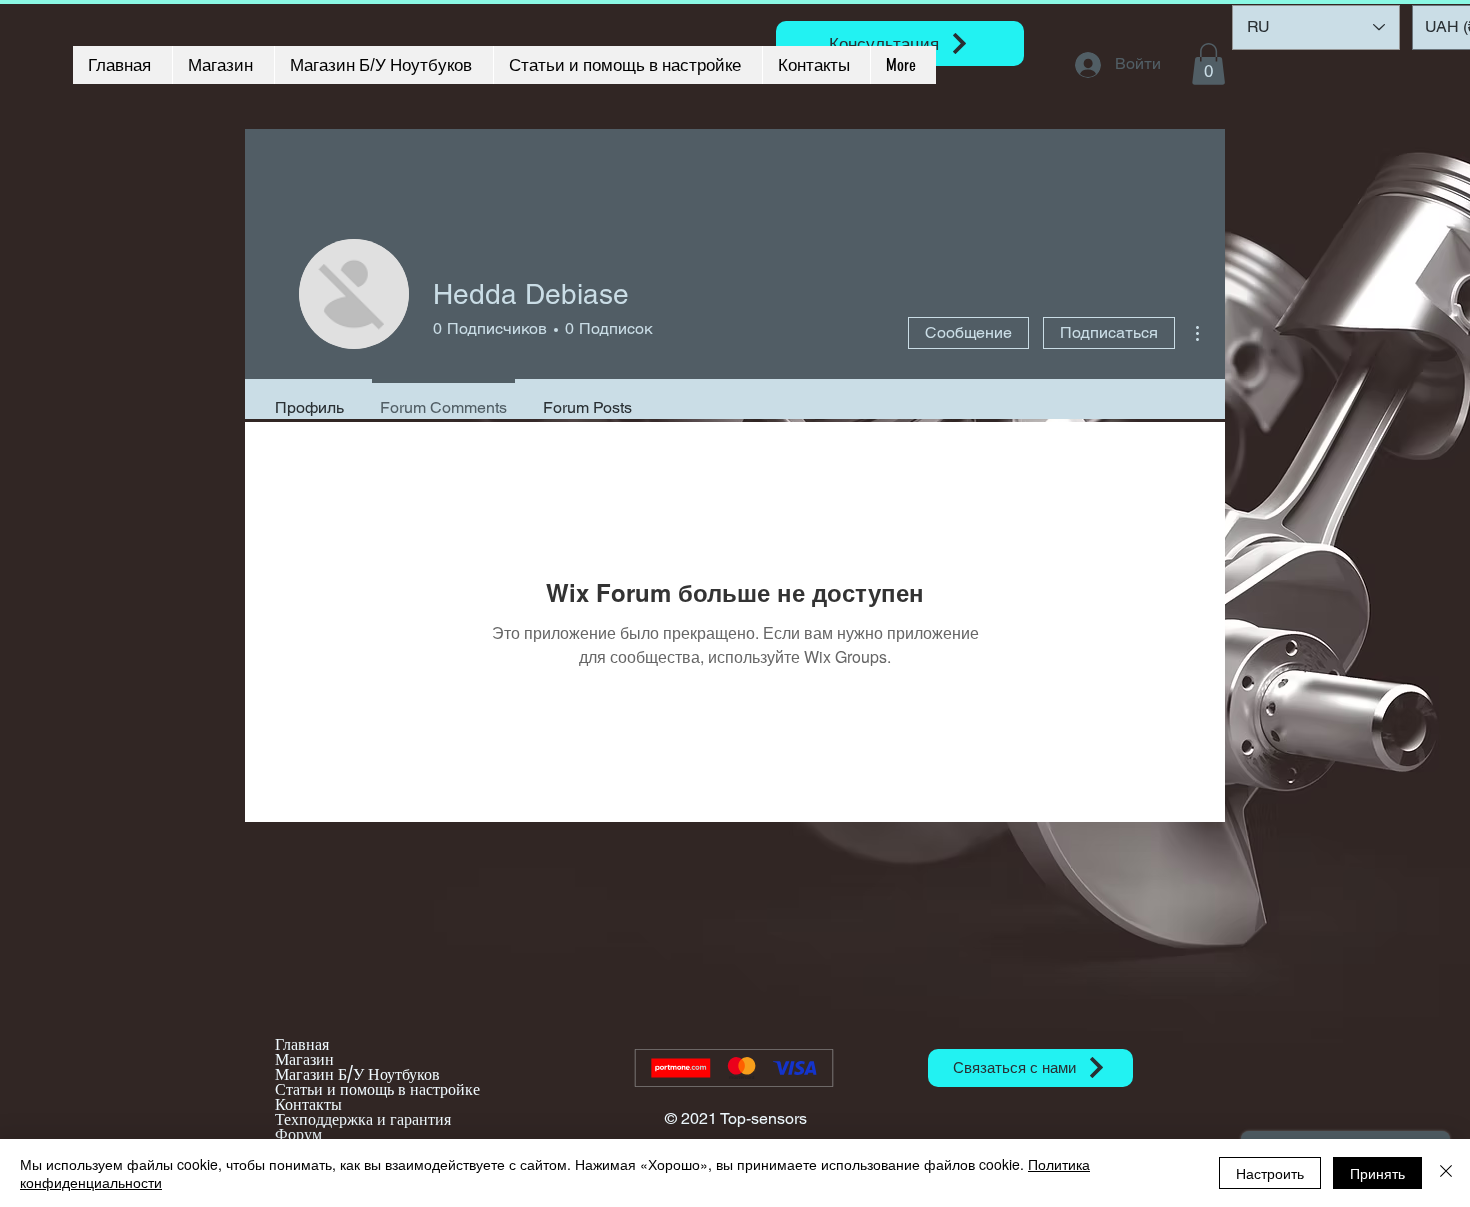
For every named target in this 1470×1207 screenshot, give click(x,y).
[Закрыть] (1446, 1173)
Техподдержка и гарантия (363, 1119)
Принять (1377, 1173)
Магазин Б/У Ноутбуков (357, 1074)
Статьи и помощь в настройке (377, 1089)
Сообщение (968, 332)
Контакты (308, 1104)
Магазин (304, 1059)
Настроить (1270, 1173)
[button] (1208, 64)
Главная (302, 1044)
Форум (298, 1134)
